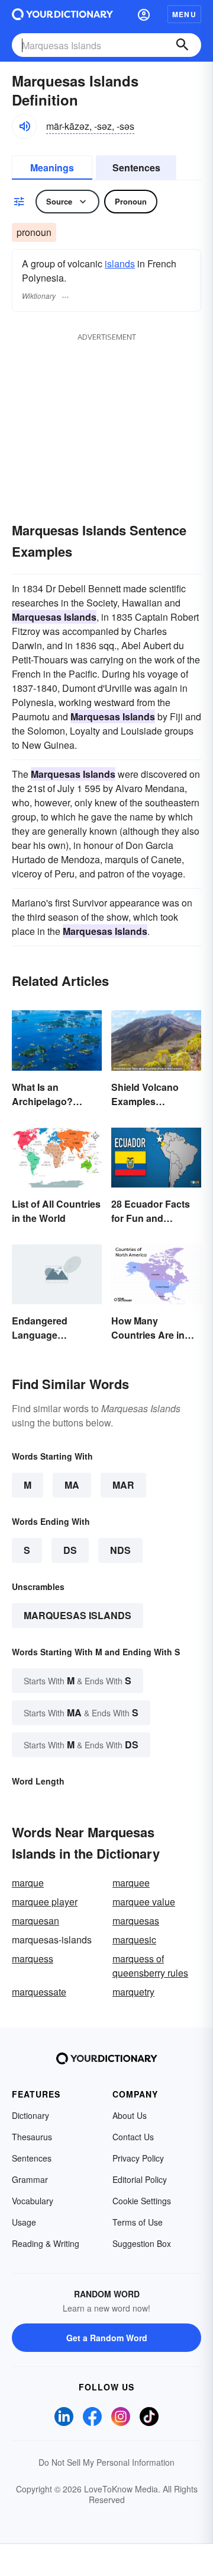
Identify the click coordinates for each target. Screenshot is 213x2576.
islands (120, 264)
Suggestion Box (142, 2243)
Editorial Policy (140, 2179)
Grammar (30, 2179)
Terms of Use (138, 2222)
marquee (131, 1883)
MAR (123, 1485)
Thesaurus (32, 2137)
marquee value (144, 1902)
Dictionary (30, 2115)
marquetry (133, 1992)
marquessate (39, 1992)
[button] (144, 14)
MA (72, 1485)
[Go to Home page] (62, 14)
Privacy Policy (138, 2158)
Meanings (52, 167)
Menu (184, 14)
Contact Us (133, 2137)
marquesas (136, 1921)
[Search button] (182, 45)
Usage (24, 2222)
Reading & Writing (46, 2243)
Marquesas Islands (78, 1615)
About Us (130, 2115)
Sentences (136, 167)
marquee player (45, 1902)
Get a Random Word (107, 2338)
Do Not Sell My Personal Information (106, 2462)
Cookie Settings (142, 2201)
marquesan (35, 1921)
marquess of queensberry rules (150, 1966)
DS (70, 1550)
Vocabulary (33, 2201)
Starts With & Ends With (78, 1680)
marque (28, 1883)
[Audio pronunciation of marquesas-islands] (24, 126)
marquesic (134, 1940)
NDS (120, 1550)
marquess (33, 1959)
